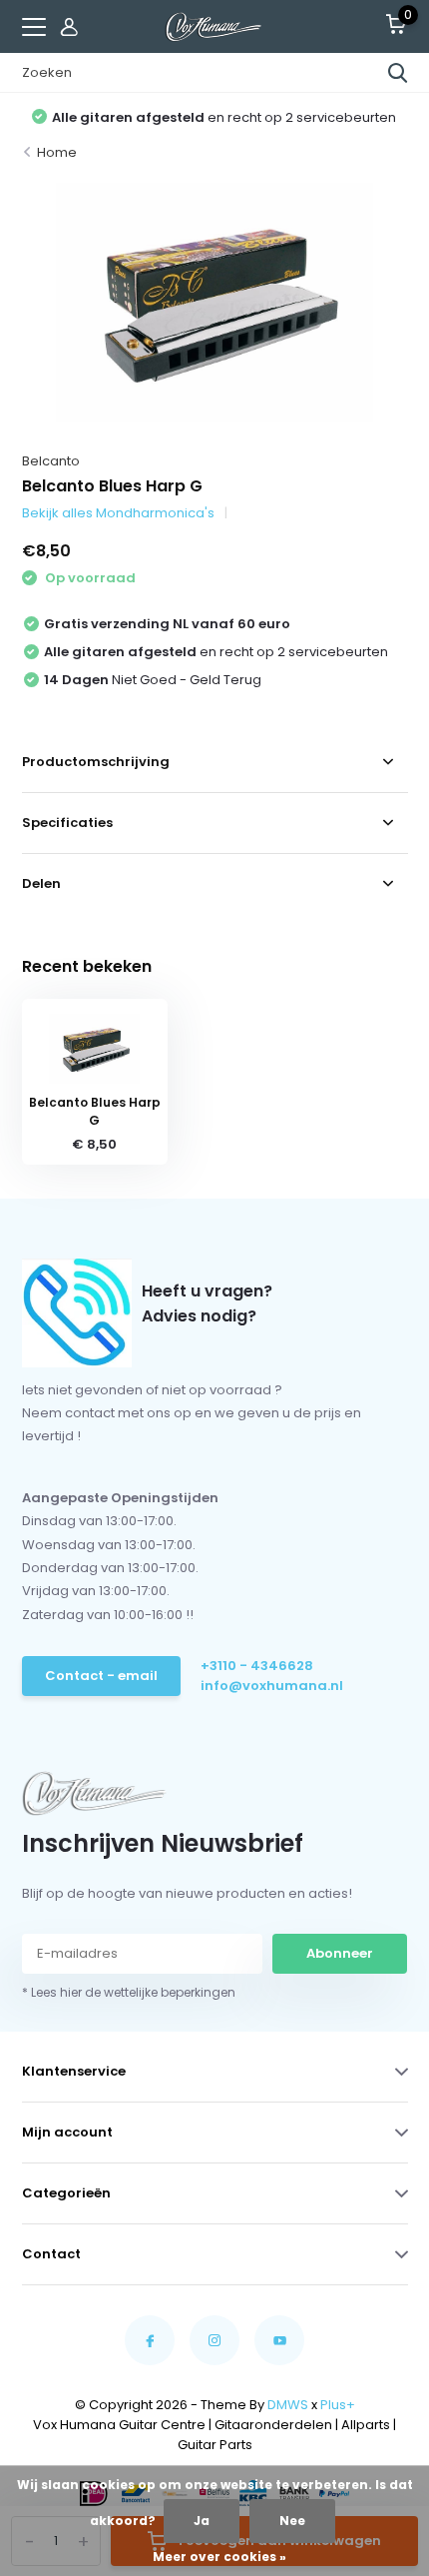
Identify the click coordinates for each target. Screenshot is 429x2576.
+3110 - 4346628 (257, 1666)
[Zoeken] (398, 73)
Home (57, 152)
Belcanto (51, 461)
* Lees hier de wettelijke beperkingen (129, 1992)
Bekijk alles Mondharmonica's (118, 513)
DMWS (288, 2405)
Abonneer (340, 1953)
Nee (292, 2521)
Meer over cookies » (219, 2557)
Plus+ (338, 2405)
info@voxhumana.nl (272, 1686)
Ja (202, 2521)
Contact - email (101, 1676)
